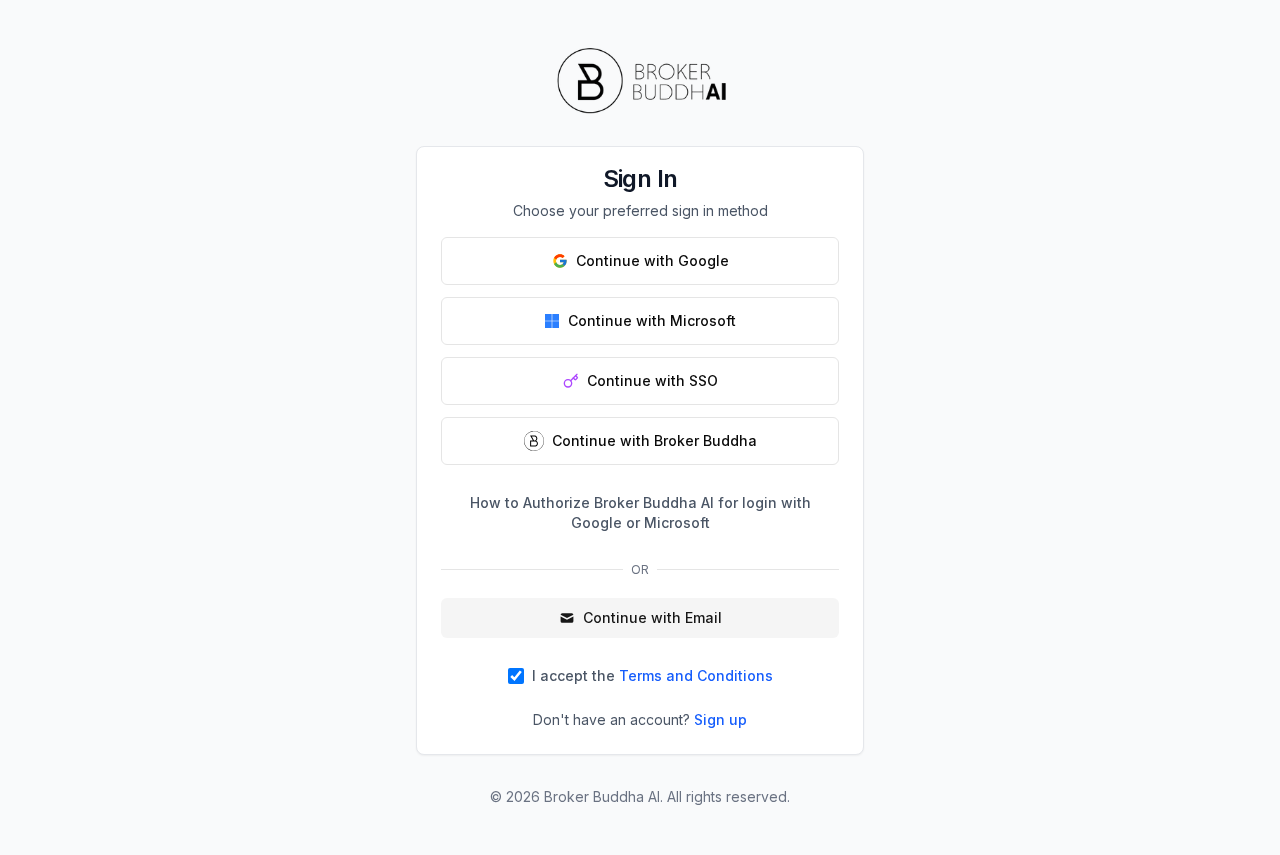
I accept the (652, 675)
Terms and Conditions (696, 675)
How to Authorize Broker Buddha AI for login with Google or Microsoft (640, 512)
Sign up (720, 719)
